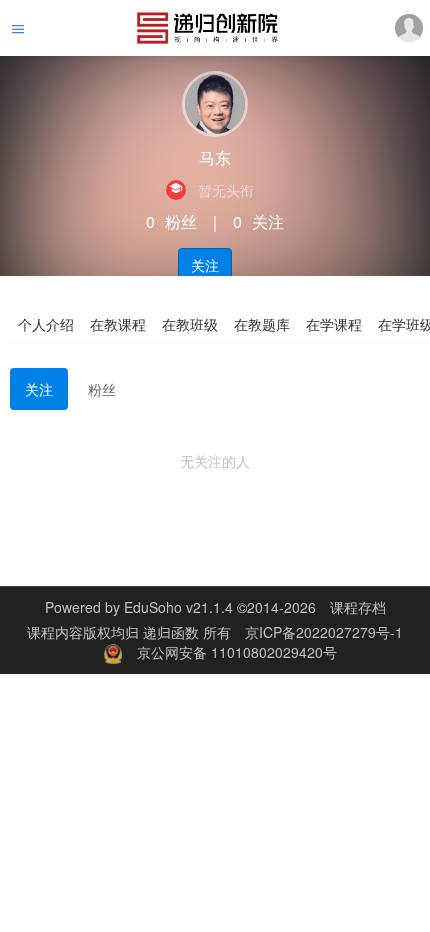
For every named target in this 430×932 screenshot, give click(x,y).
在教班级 (190, 324)
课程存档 (358, 607)
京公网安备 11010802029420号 (237, 652)
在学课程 (334, 324)
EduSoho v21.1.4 (178, 607)
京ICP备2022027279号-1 (324, 632)
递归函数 (173, 632)
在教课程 (118, 324)
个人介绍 (46, 324)
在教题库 (262, 324)
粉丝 (102, 389)
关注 (205, 265)
